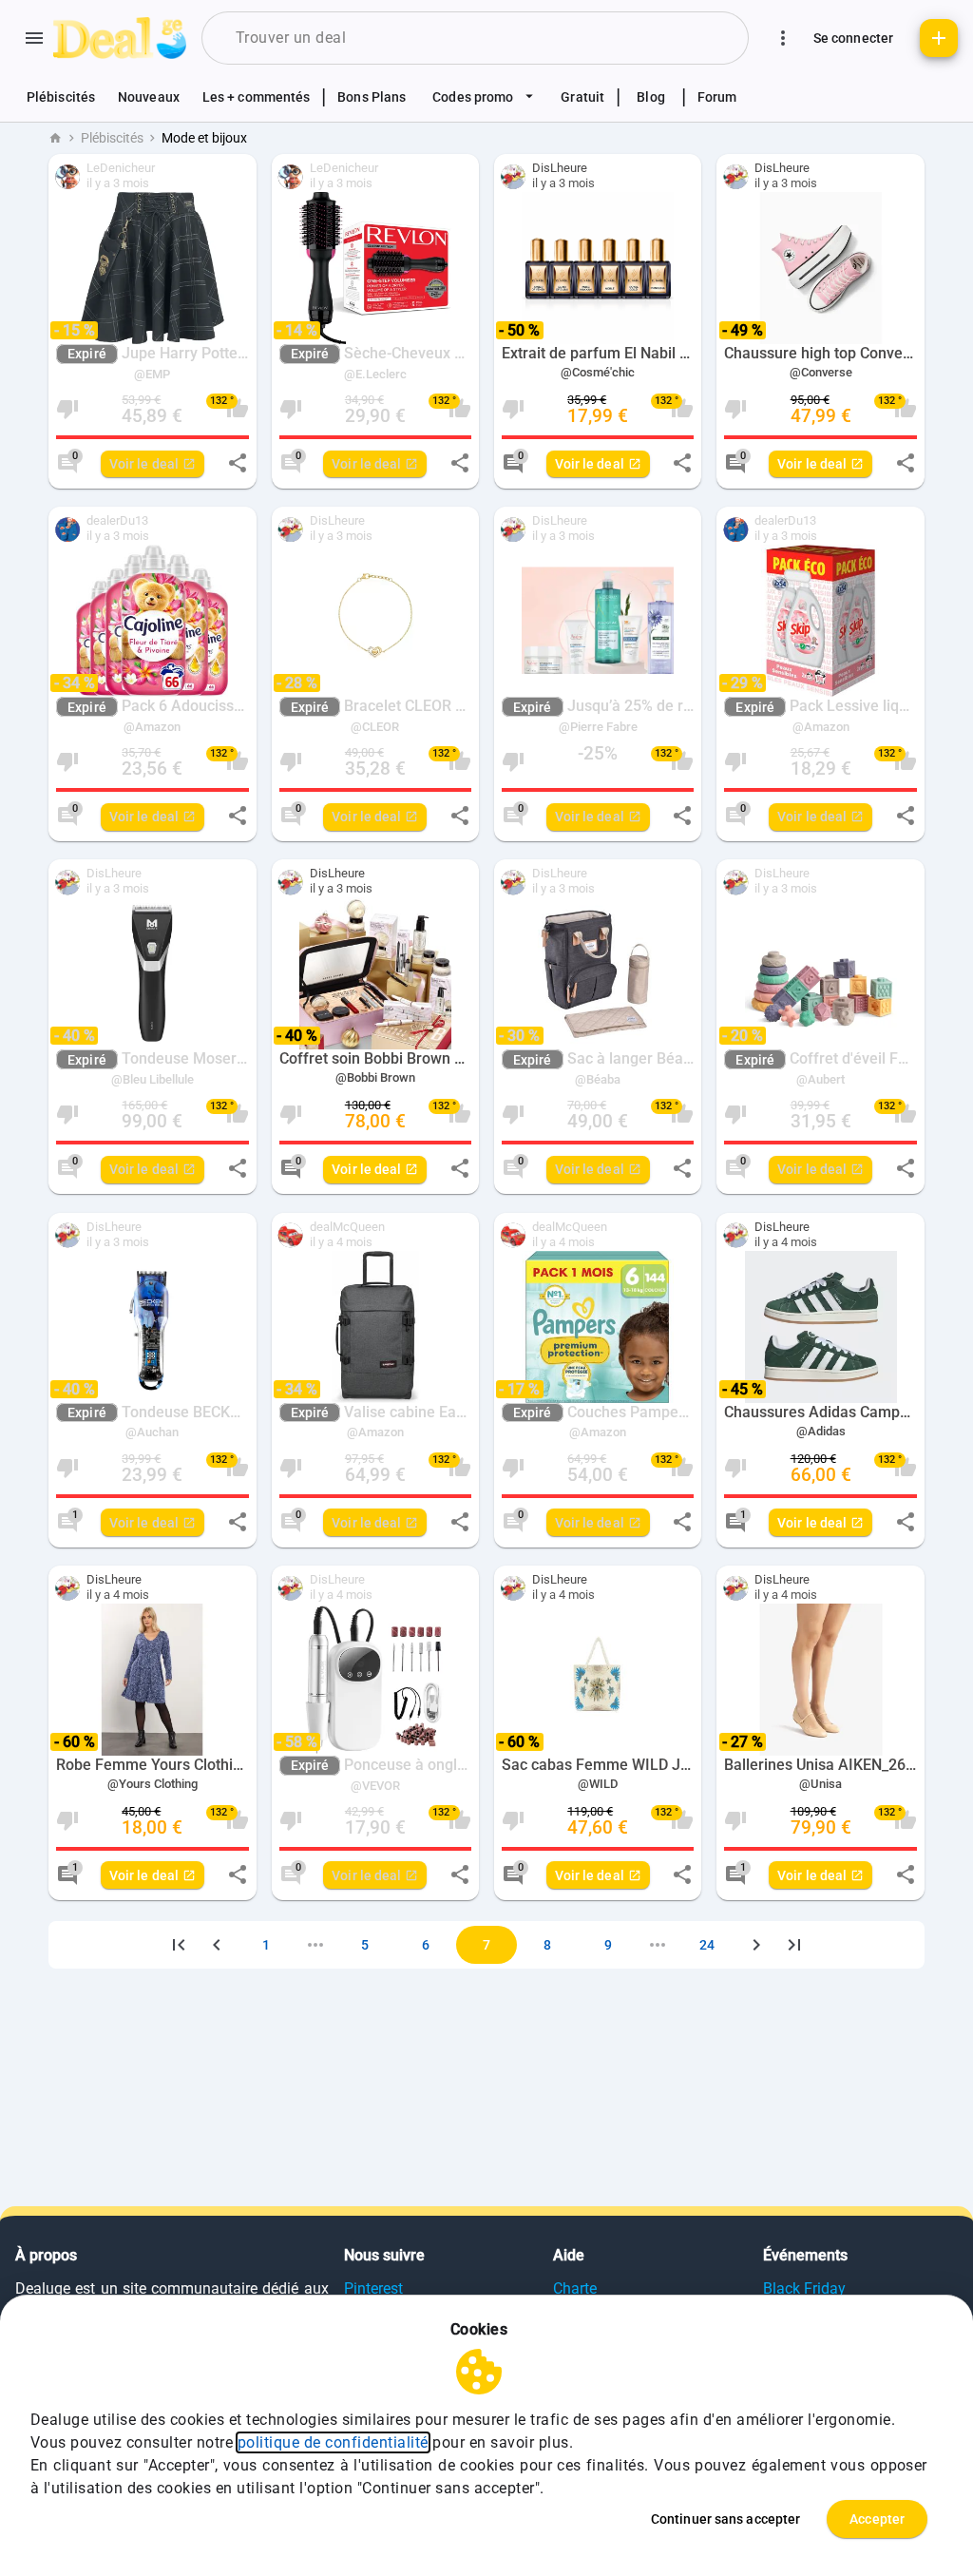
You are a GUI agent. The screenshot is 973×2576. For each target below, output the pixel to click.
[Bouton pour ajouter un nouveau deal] (939, 38)
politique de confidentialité (333, 2442)
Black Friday (804, 2288)
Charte (575, 2288)
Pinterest (373, 2288)
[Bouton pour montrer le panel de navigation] (34, 38)
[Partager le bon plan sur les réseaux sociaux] (238, 463)
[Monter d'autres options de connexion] (783, 38)
